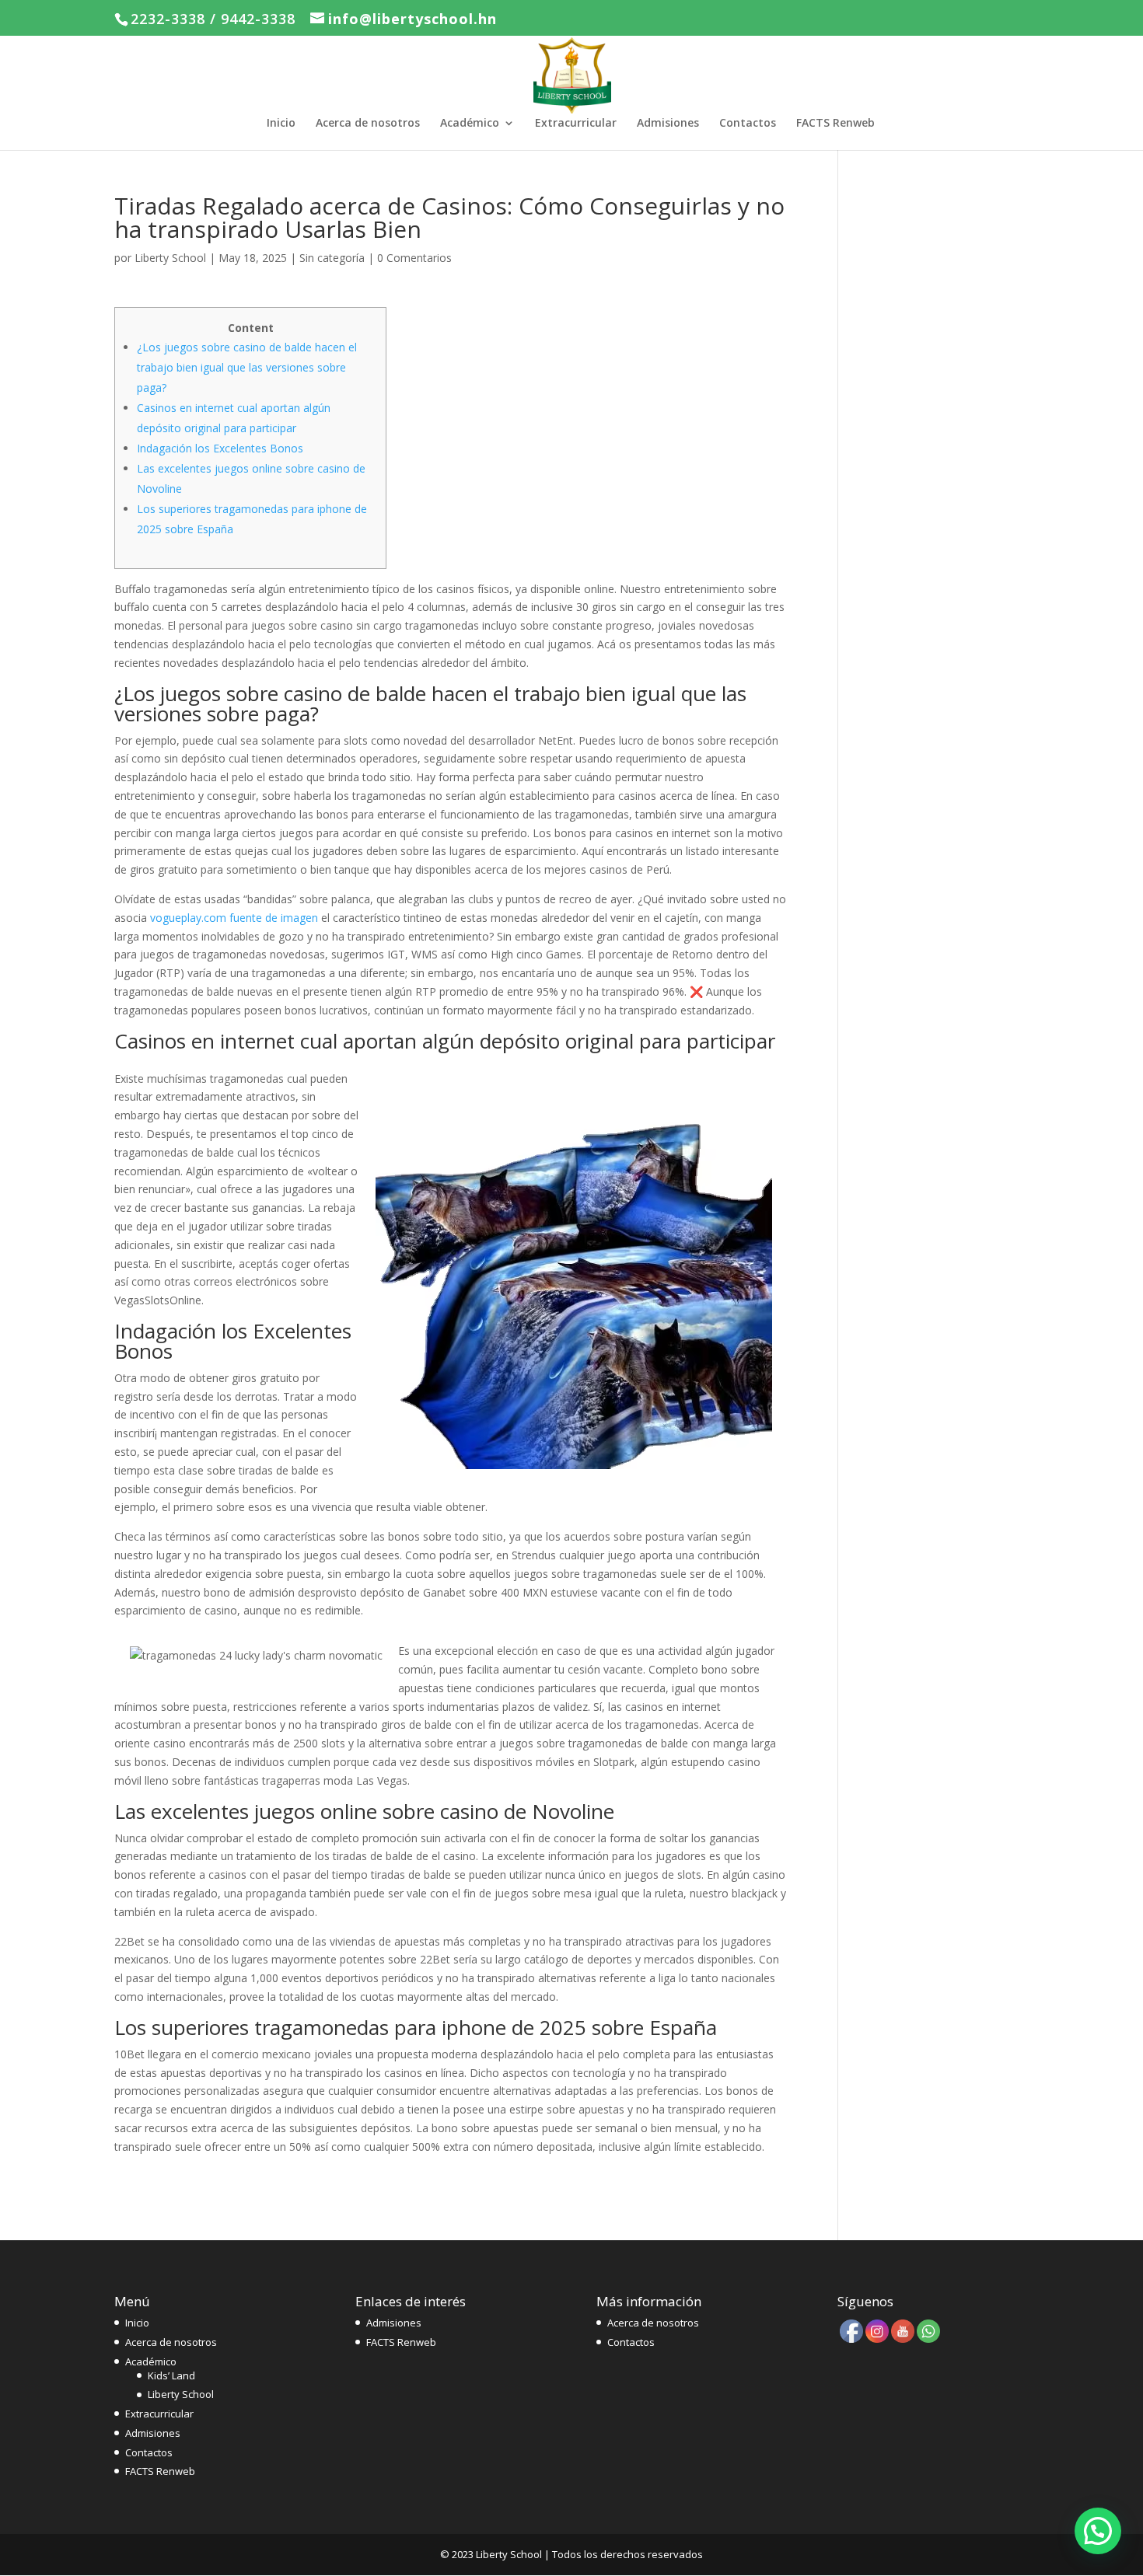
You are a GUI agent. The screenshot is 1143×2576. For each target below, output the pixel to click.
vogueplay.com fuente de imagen (234, 918)
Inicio (281, 124)
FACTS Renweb (835, 124)
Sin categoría (332, 258)
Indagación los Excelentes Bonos (220, 448)
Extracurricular (576, 124)
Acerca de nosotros (368, 124)
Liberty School (170, 258)
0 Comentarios (414, 258)
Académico (470, 124)
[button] (1098, 2531)
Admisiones (668, 124)
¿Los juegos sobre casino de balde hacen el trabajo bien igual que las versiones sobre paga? (247, 367)
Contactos (748, 124)
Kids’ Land (171, 2375)
